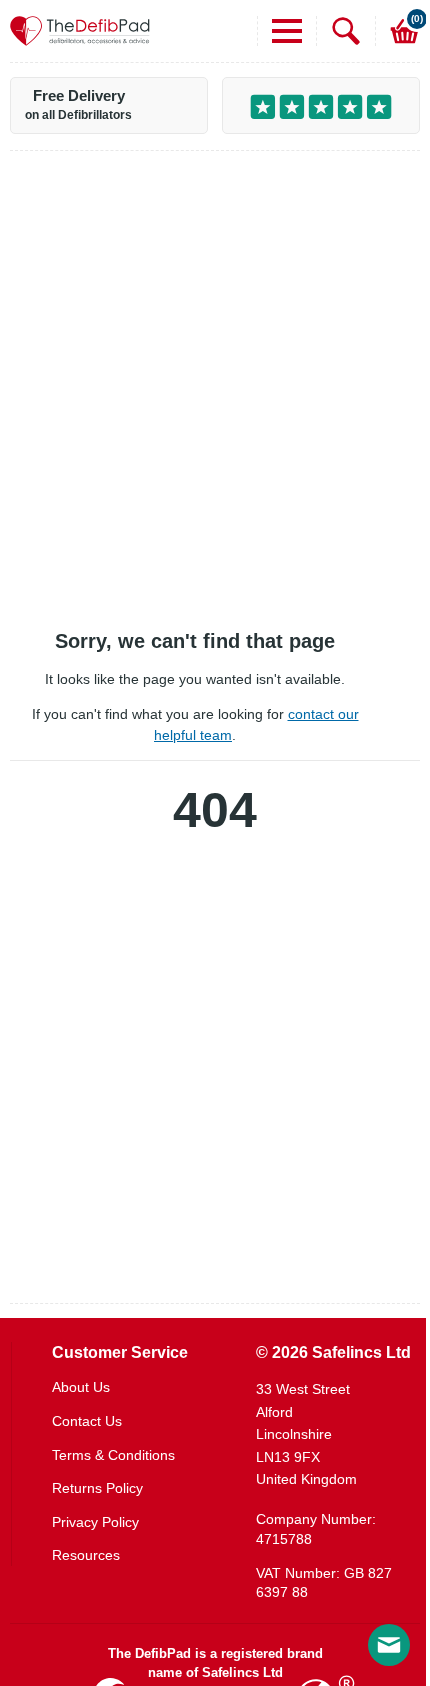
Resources (86, 1555)
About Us (81, 1387)
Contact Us (87, 1421)
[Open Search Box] (338, 31)
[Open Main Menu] (279, 31)
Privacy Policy (95, 1522)
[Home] (80, 31)
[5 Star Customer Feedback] (321, 105)
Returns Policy (97, 1488)
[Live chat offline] (389, 1645)
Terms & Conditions (113, 1455)
